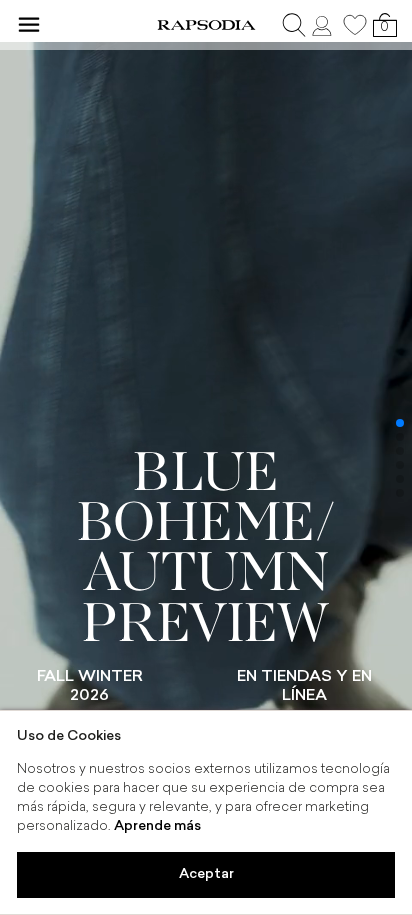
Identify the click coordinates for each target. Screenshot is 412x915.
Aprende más (157, 826)
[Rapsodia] (206, 25)
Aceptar (206, 874)
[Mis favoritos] (355, 25)
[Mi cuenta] (324, 25)
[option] (206, 457)
